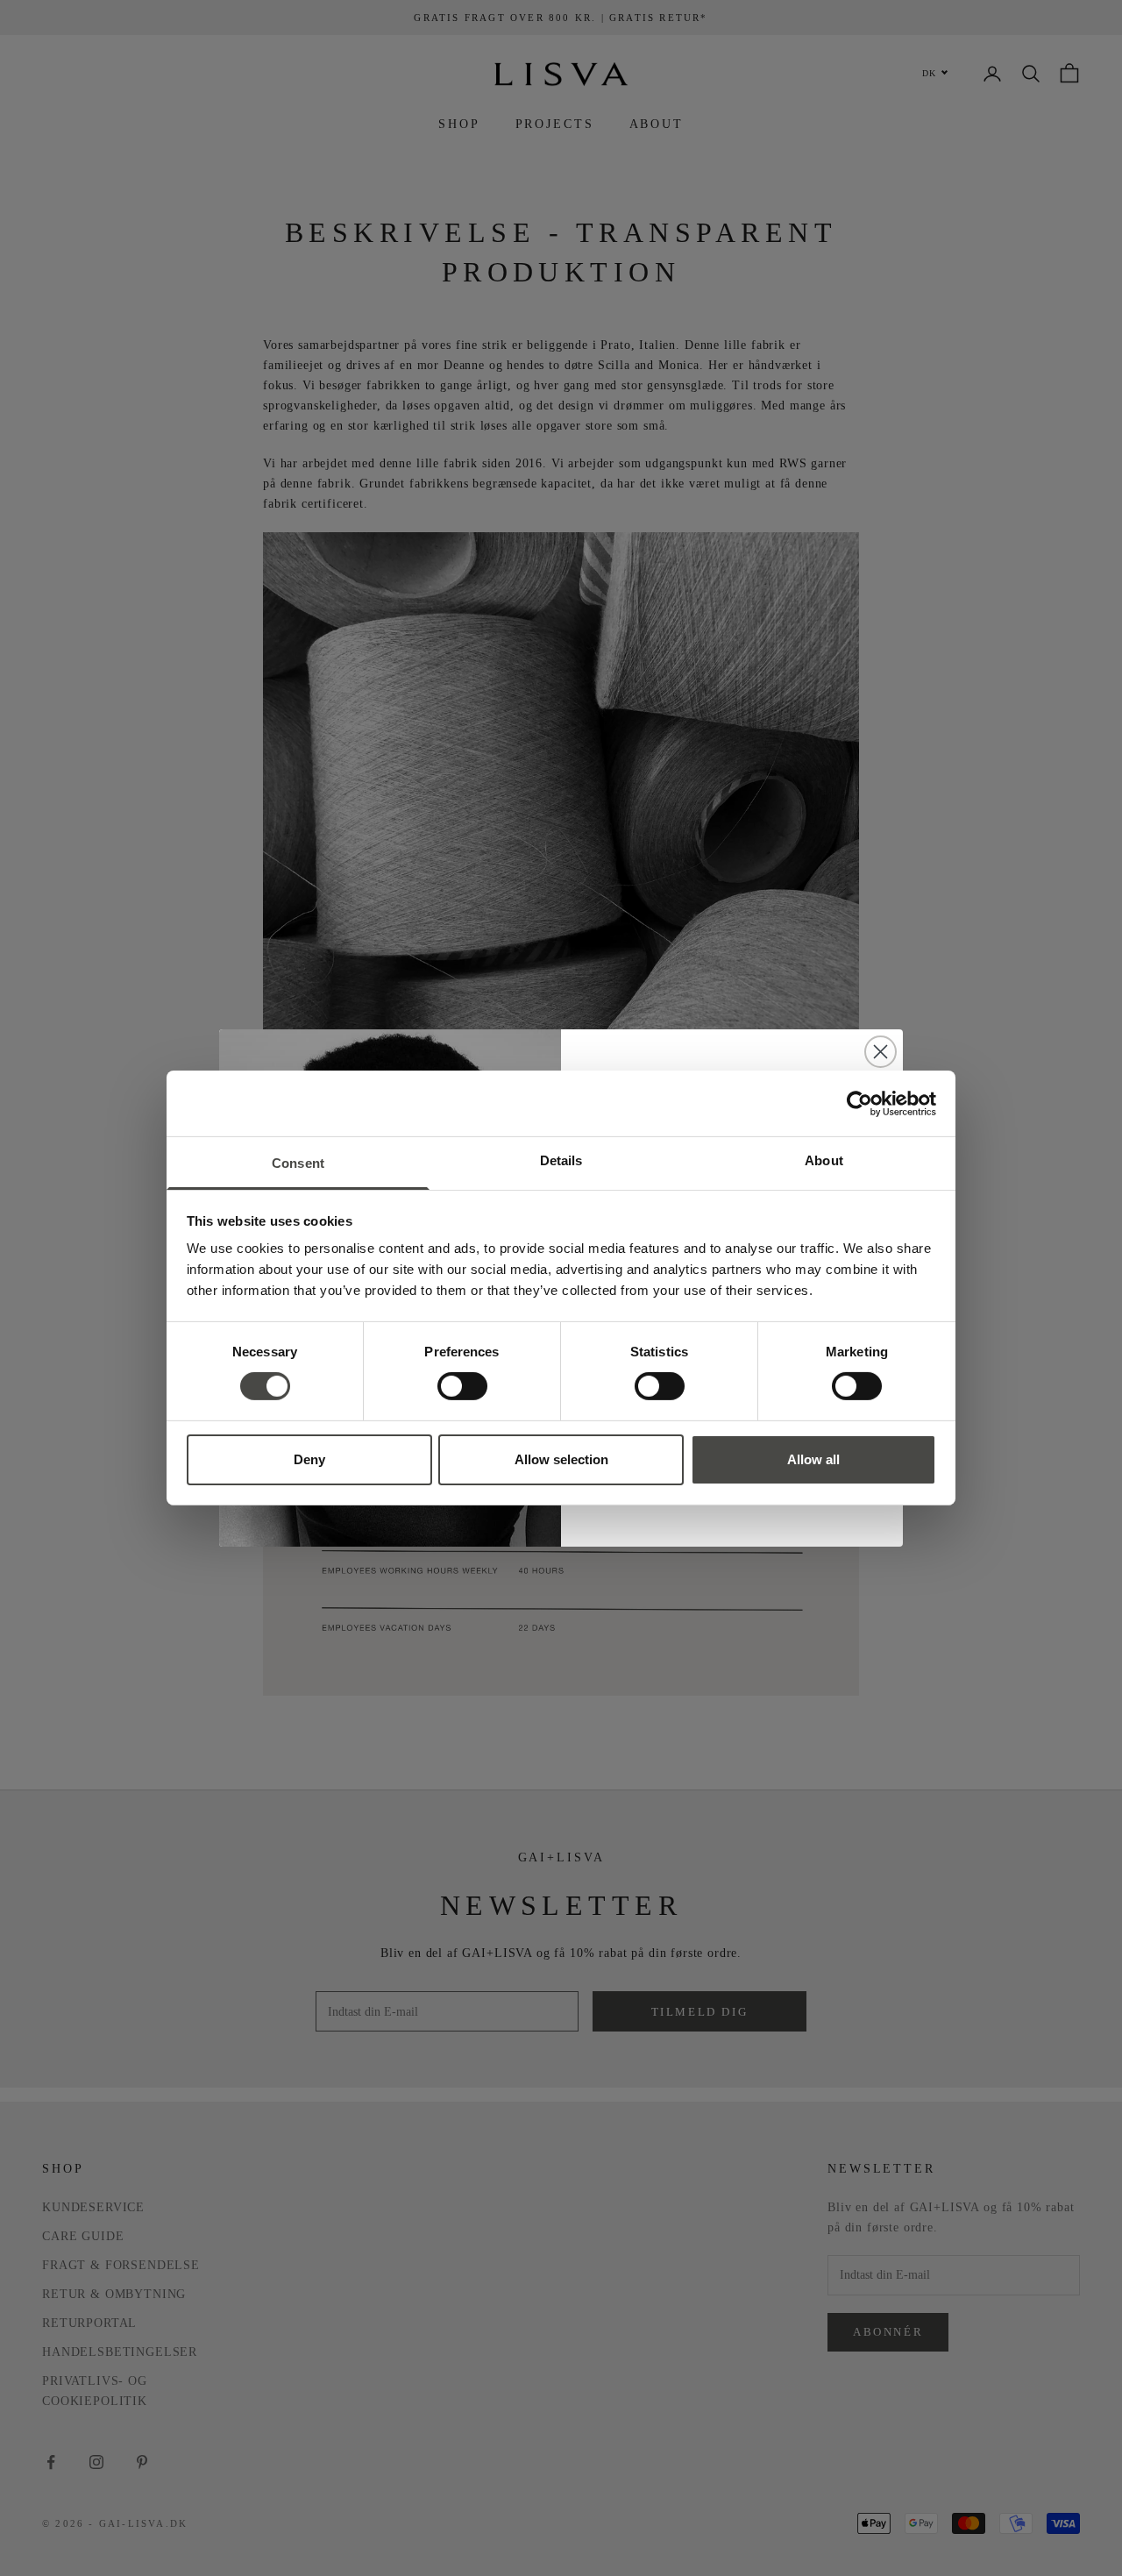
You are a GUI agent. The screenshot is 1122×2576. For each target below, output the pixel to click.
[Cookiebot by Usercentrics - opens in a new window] (859, 1103)
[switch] (462, 1386)
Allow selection (561, 1459)
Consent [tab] (298, 1163)
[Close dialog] (881, 1052)
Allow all (813, 1459)
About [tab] (824, 1160)
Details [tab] (561, 1160)
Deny (309, 1459)
